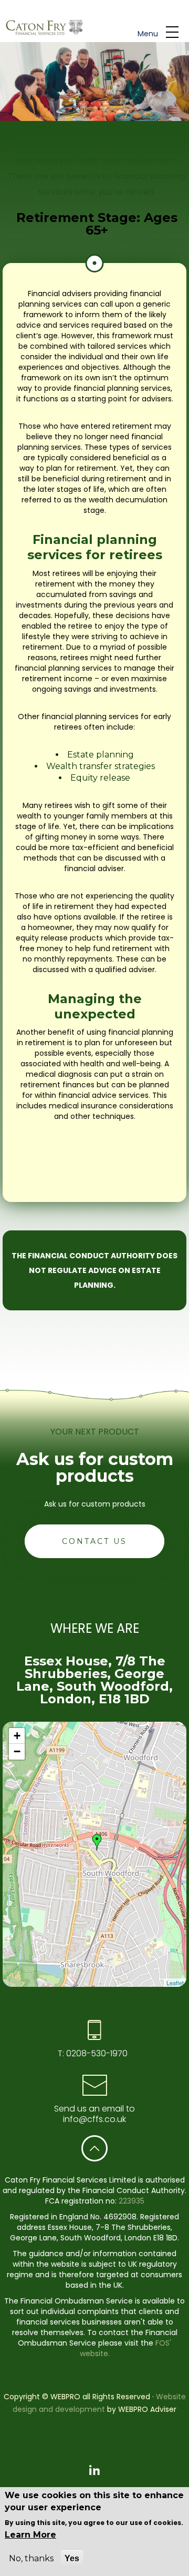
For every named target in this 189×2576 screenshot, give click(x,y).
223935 (132, 2201)
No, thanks (31, 2558)
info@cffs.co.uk (94, 2119)
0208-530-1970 (96, 2053)
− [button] (17, 1751)
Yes (72, 2558)
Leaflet (175, 1983)
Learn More (30, 2535)
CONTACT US (94, 1541)
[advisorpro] (43, 28)
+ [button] (17, 1736)
